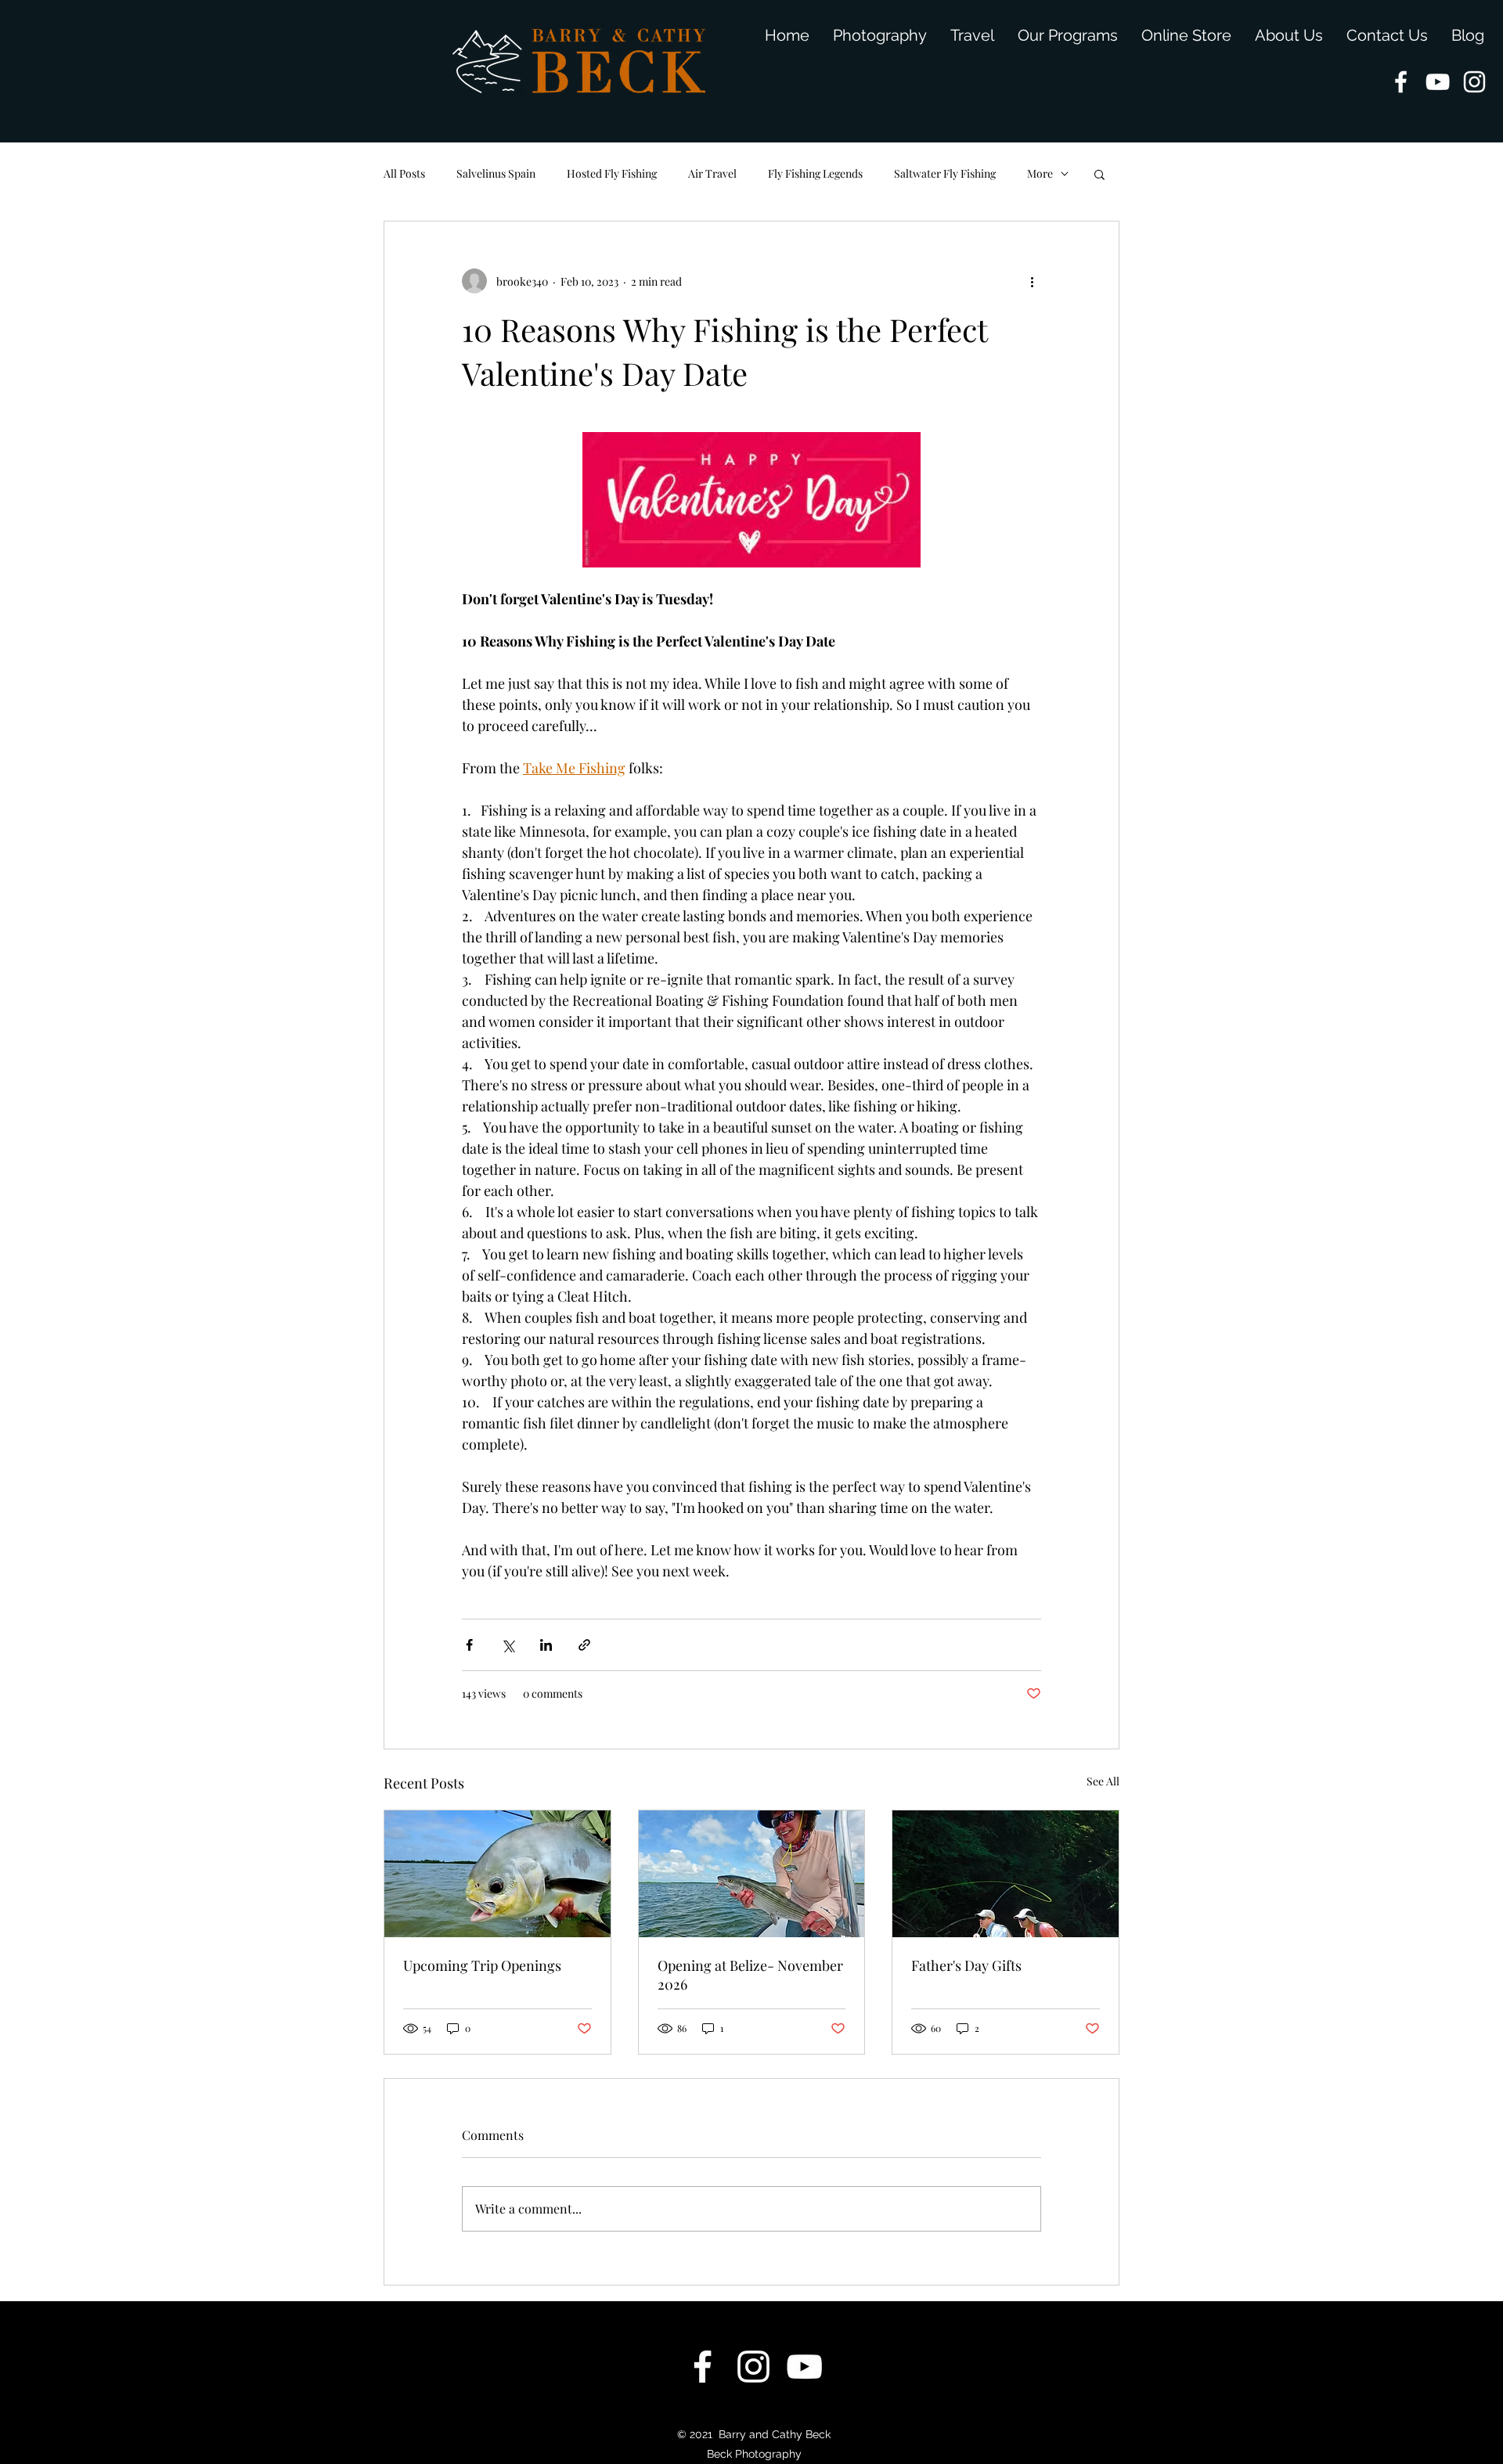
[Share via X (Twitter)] (508, 1645)
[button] (1099, 174)
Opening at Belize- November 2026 (750, 1975)
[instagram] (1474, 82)
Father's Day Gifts (966, 1965)
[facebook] (1401, 82)
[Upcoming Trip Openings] (497, 1874)
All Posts (404, 173)
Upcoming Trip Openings (482, 1965)
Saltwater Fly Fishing (945, 173)
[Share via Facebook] (469, 1645)
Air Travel (712, 173)
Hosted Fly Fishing (612, 173)
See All (1103, 1781)
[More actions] (1032, 281)
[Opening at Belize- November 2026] (752, 1874)
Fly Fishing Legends (815, 173)
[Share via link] (584, 1645)
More (1040, 173)
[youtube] (1438, 82)
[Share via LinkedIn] (546, 1645)
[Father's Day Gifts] (1006, 1874)
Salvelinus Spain (496, 173)
